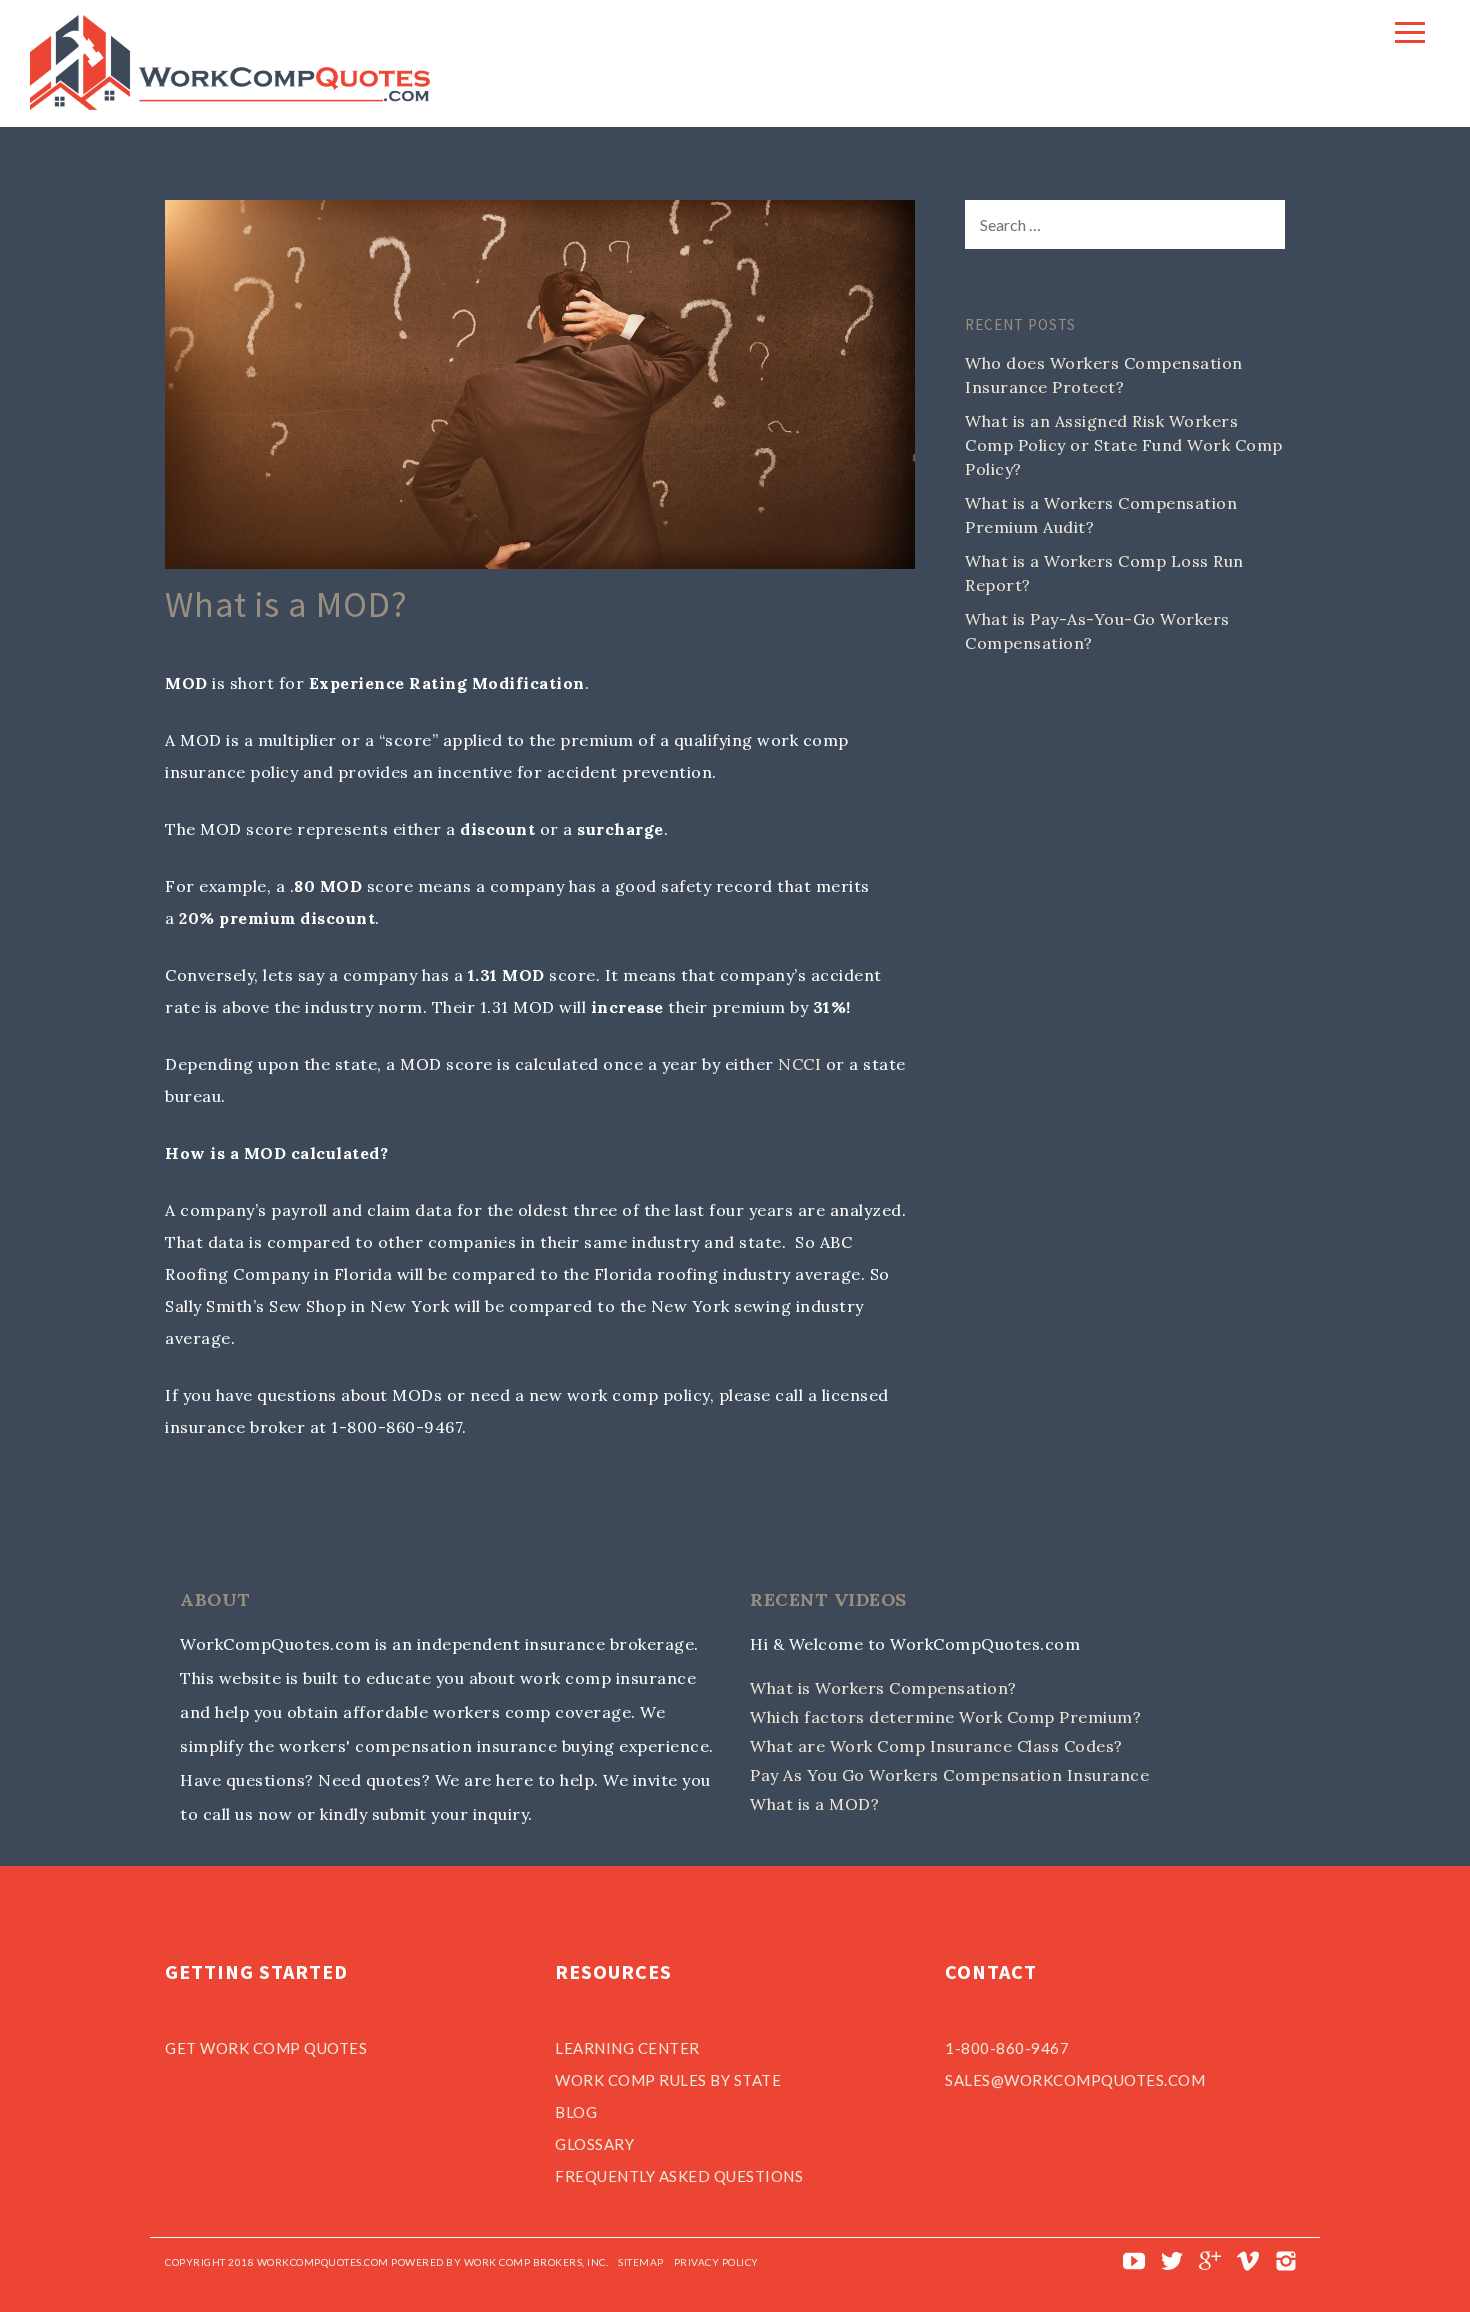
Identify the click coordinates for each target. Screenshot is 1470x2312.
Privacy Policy (716, 2262)
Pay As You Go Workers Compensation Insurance (949, 1775)
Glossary (594, 2144)
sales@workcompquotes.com (1075, 2080)
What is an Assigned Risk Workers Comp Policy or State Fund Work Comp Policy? (1124, 445)
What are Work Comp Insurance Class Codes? (936, 1746)
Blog (576, 2112)
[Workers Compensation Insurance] (230, 104)
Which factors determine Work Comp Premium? (945, 1717)
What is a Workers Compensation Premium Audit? (1101, 515)
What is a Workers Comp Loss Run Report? (1104, 573)
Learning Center (627, 2048)
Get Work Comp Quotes (266, 2048)
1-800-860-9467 (1007, 2048)
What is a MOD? (814, 1804)
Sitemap (641, 2262)
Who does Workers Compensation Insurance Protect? (1104, 375)
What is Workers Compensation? (883, 1688)
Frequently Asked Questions (679, 2176)
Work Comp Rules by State (668, 2080)
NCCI (799, 1064)
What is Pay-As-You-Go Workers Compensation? (1097, 631)
